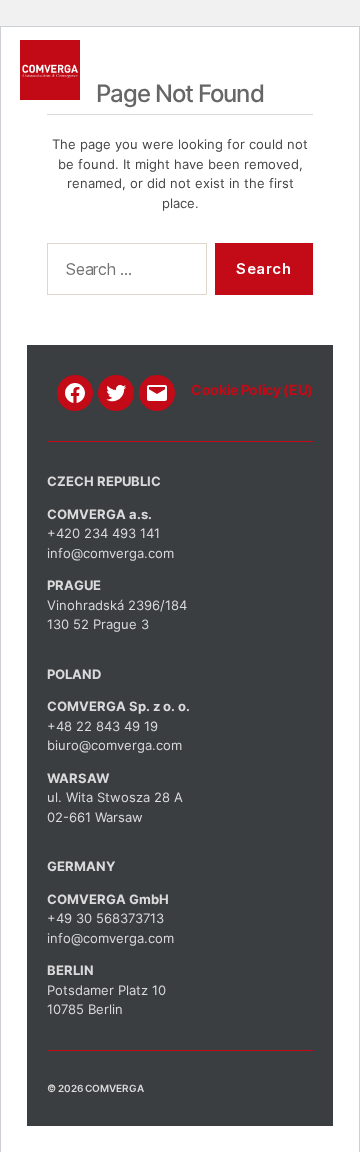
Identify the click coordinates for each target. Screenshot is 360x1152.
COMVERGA (114, 1088)
